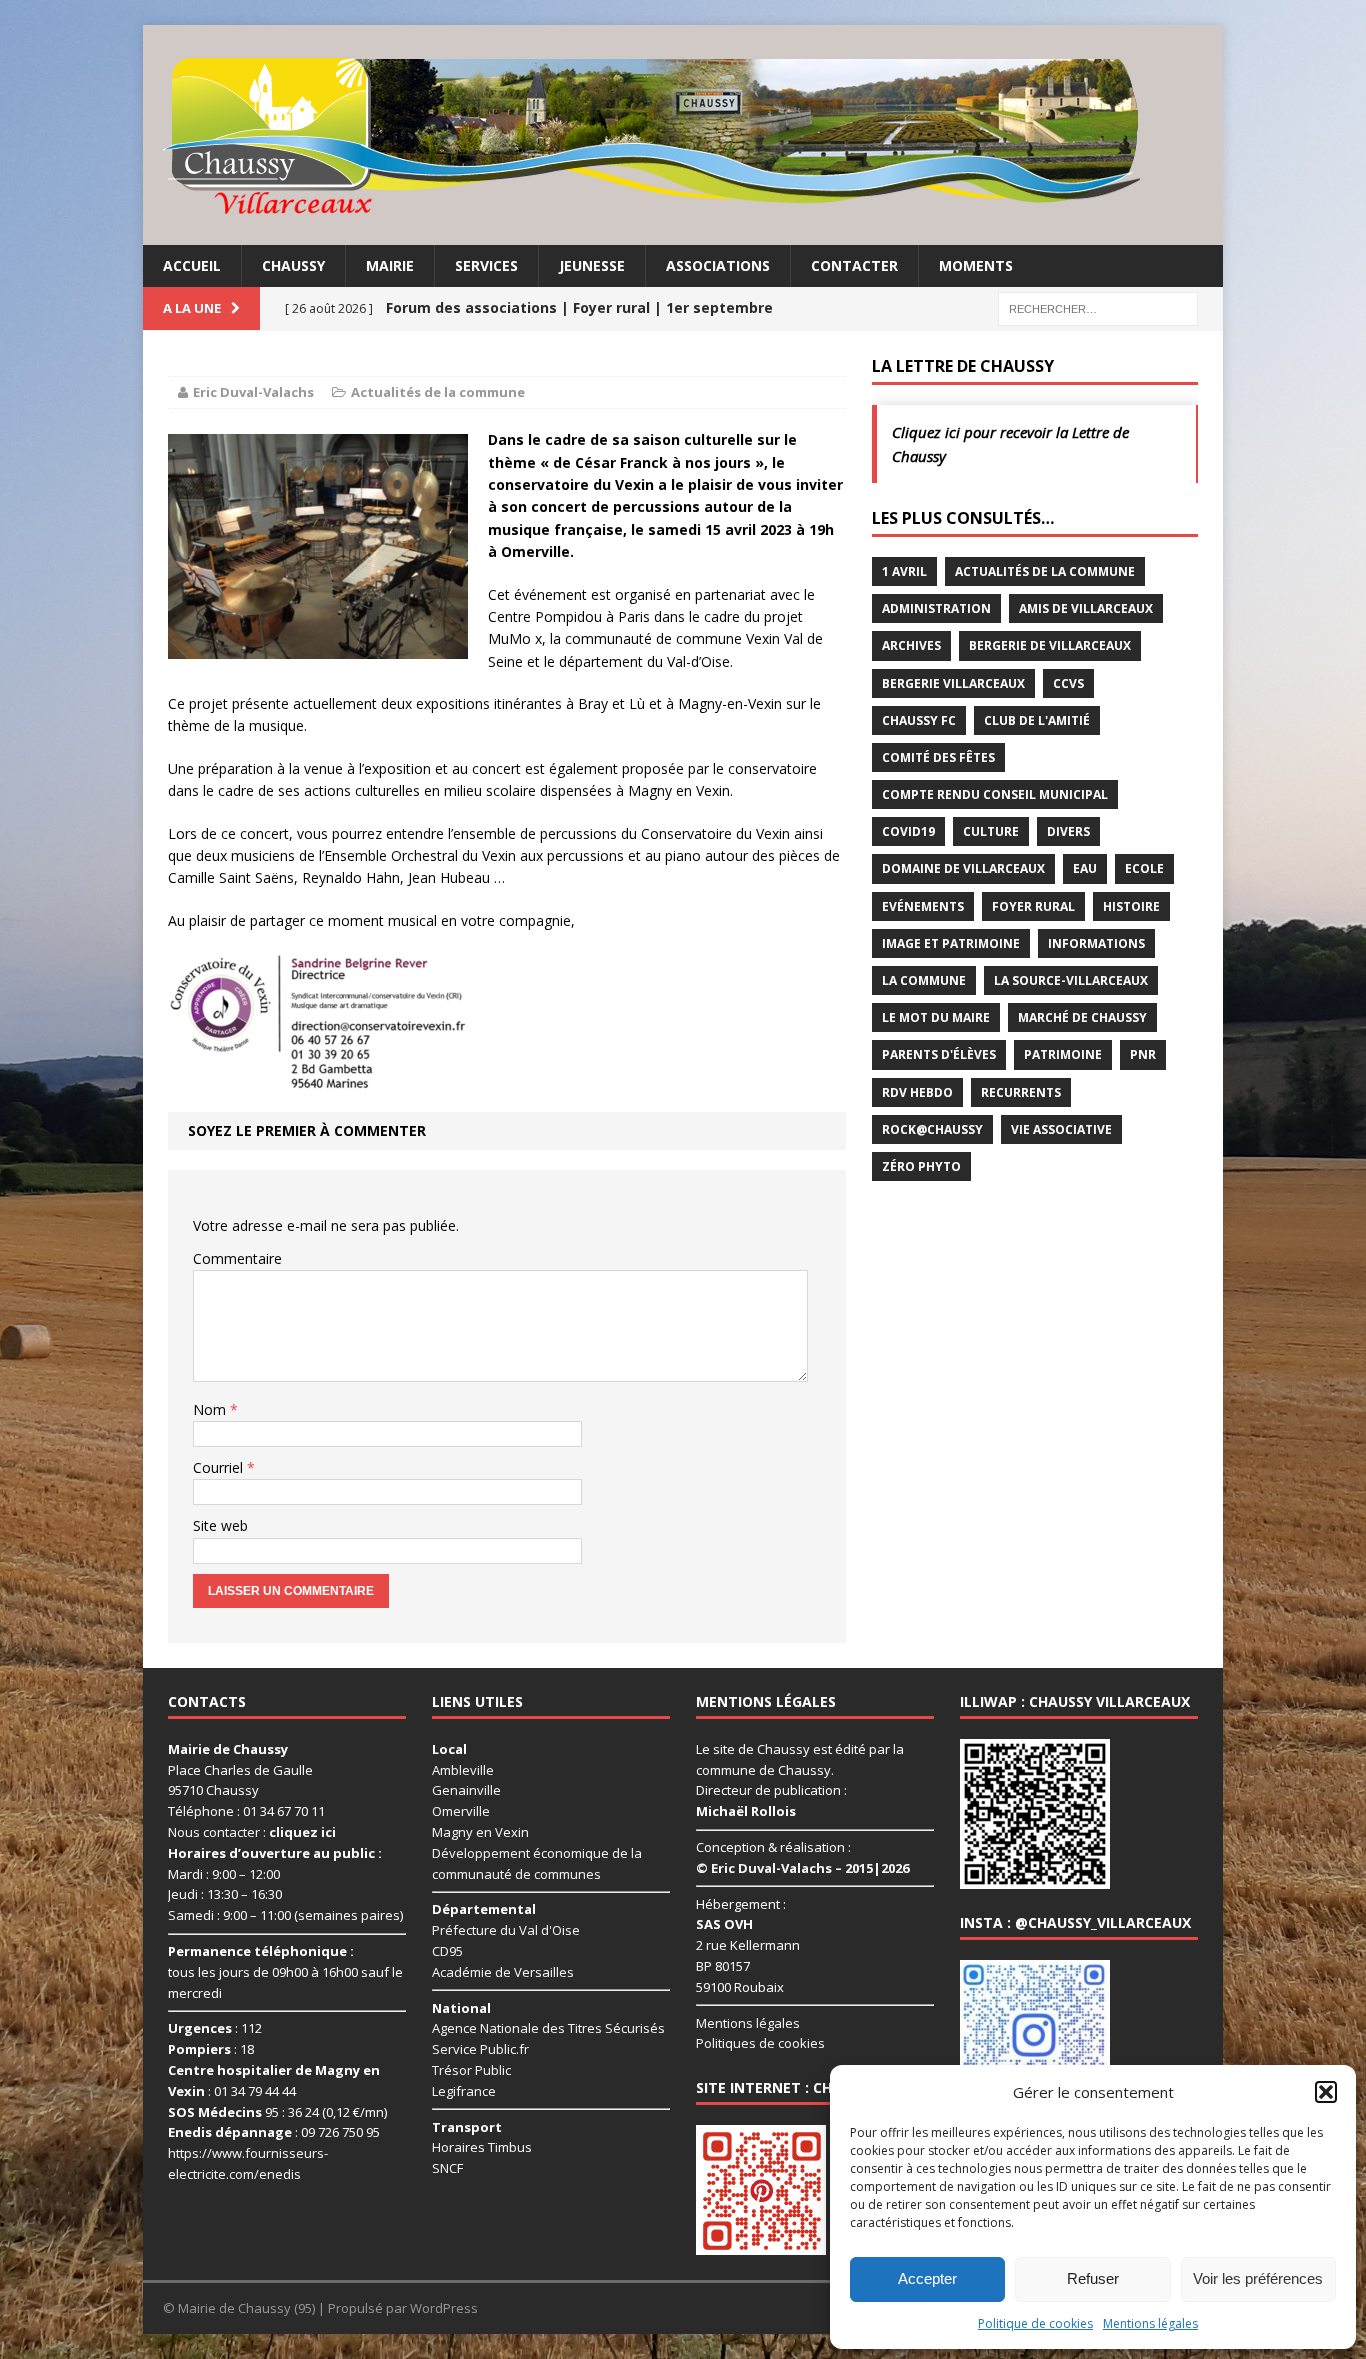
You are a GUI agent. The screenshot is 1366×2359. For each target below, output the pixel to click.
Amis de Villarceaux (1086, 608)
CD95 (447, 1951)
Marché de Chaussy (1082, 1017)
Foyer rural (1033, 906)
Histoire (1131, 906)
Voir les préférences (1258, 2278)
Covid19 (908, 831)
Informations (1096, 943)
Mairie (390, 265)
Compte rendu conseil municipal (995, 794)
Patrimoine (1063, 1054)
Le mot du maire (936, 1017)
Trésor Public (471, 2070)
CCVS (1068, 683)
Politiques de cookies (760, 2043)
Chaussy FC (919, 720)
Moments (976, 265)
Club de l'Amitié (1037, 720)
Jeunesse (592, 265)
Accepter (927, 2278)
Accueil (192, 265)
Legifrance (464, 2091)
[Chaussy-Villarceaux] (683, 135)
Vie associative (1061, 1129)
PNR (1143, 1054)
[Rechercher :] (1098, 307)
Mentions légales (1150, 2323)
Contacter (854, 265)
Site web (220, 1525)
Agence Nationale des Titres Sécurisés (548, 2028)
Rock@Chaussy (932, 1129)
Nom (211, 1409)
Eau (1085, 868)
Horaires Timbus (482, 2147)
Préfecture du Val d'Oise (506, 1930)
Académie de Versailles (503, 1972)
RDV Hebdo (917, 1092)
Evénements (923, 906)
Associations (718, 265)
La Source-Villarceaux (1071, 980)
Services (486, 265)
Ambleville (463, 1770)
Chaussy (293, 265)
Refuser (1093, 2278)
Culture (991, 831)
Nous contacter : (252, 1832)
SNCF (447, 2168)
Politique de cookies (1035, 2323)
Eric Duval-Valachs (253, 392)
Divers (1068, 831)
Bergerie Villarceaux (953, 683)
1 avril (904, 571)
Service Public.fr (480, 2049)
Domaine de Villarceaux (963, 868)
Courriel (220, 1467)
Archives (911, 645)
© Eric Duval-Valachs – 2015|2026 (802, 1868)
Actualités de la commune (438, 392)
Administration (936, 608)
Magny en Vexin (480, 1832)
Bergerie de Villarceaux (1050, 645)
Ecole (1144, 868)
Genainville (466, 1790)
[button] (1326, 2092)
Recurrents (1021, 1092)
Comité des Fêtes (938, 757)
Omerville (461, 1811)
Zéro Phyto (921, 1166)
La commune (924, 980)
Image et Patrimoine (951, 943)
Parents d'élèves (939, 1054)
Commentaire (237, 1258)
